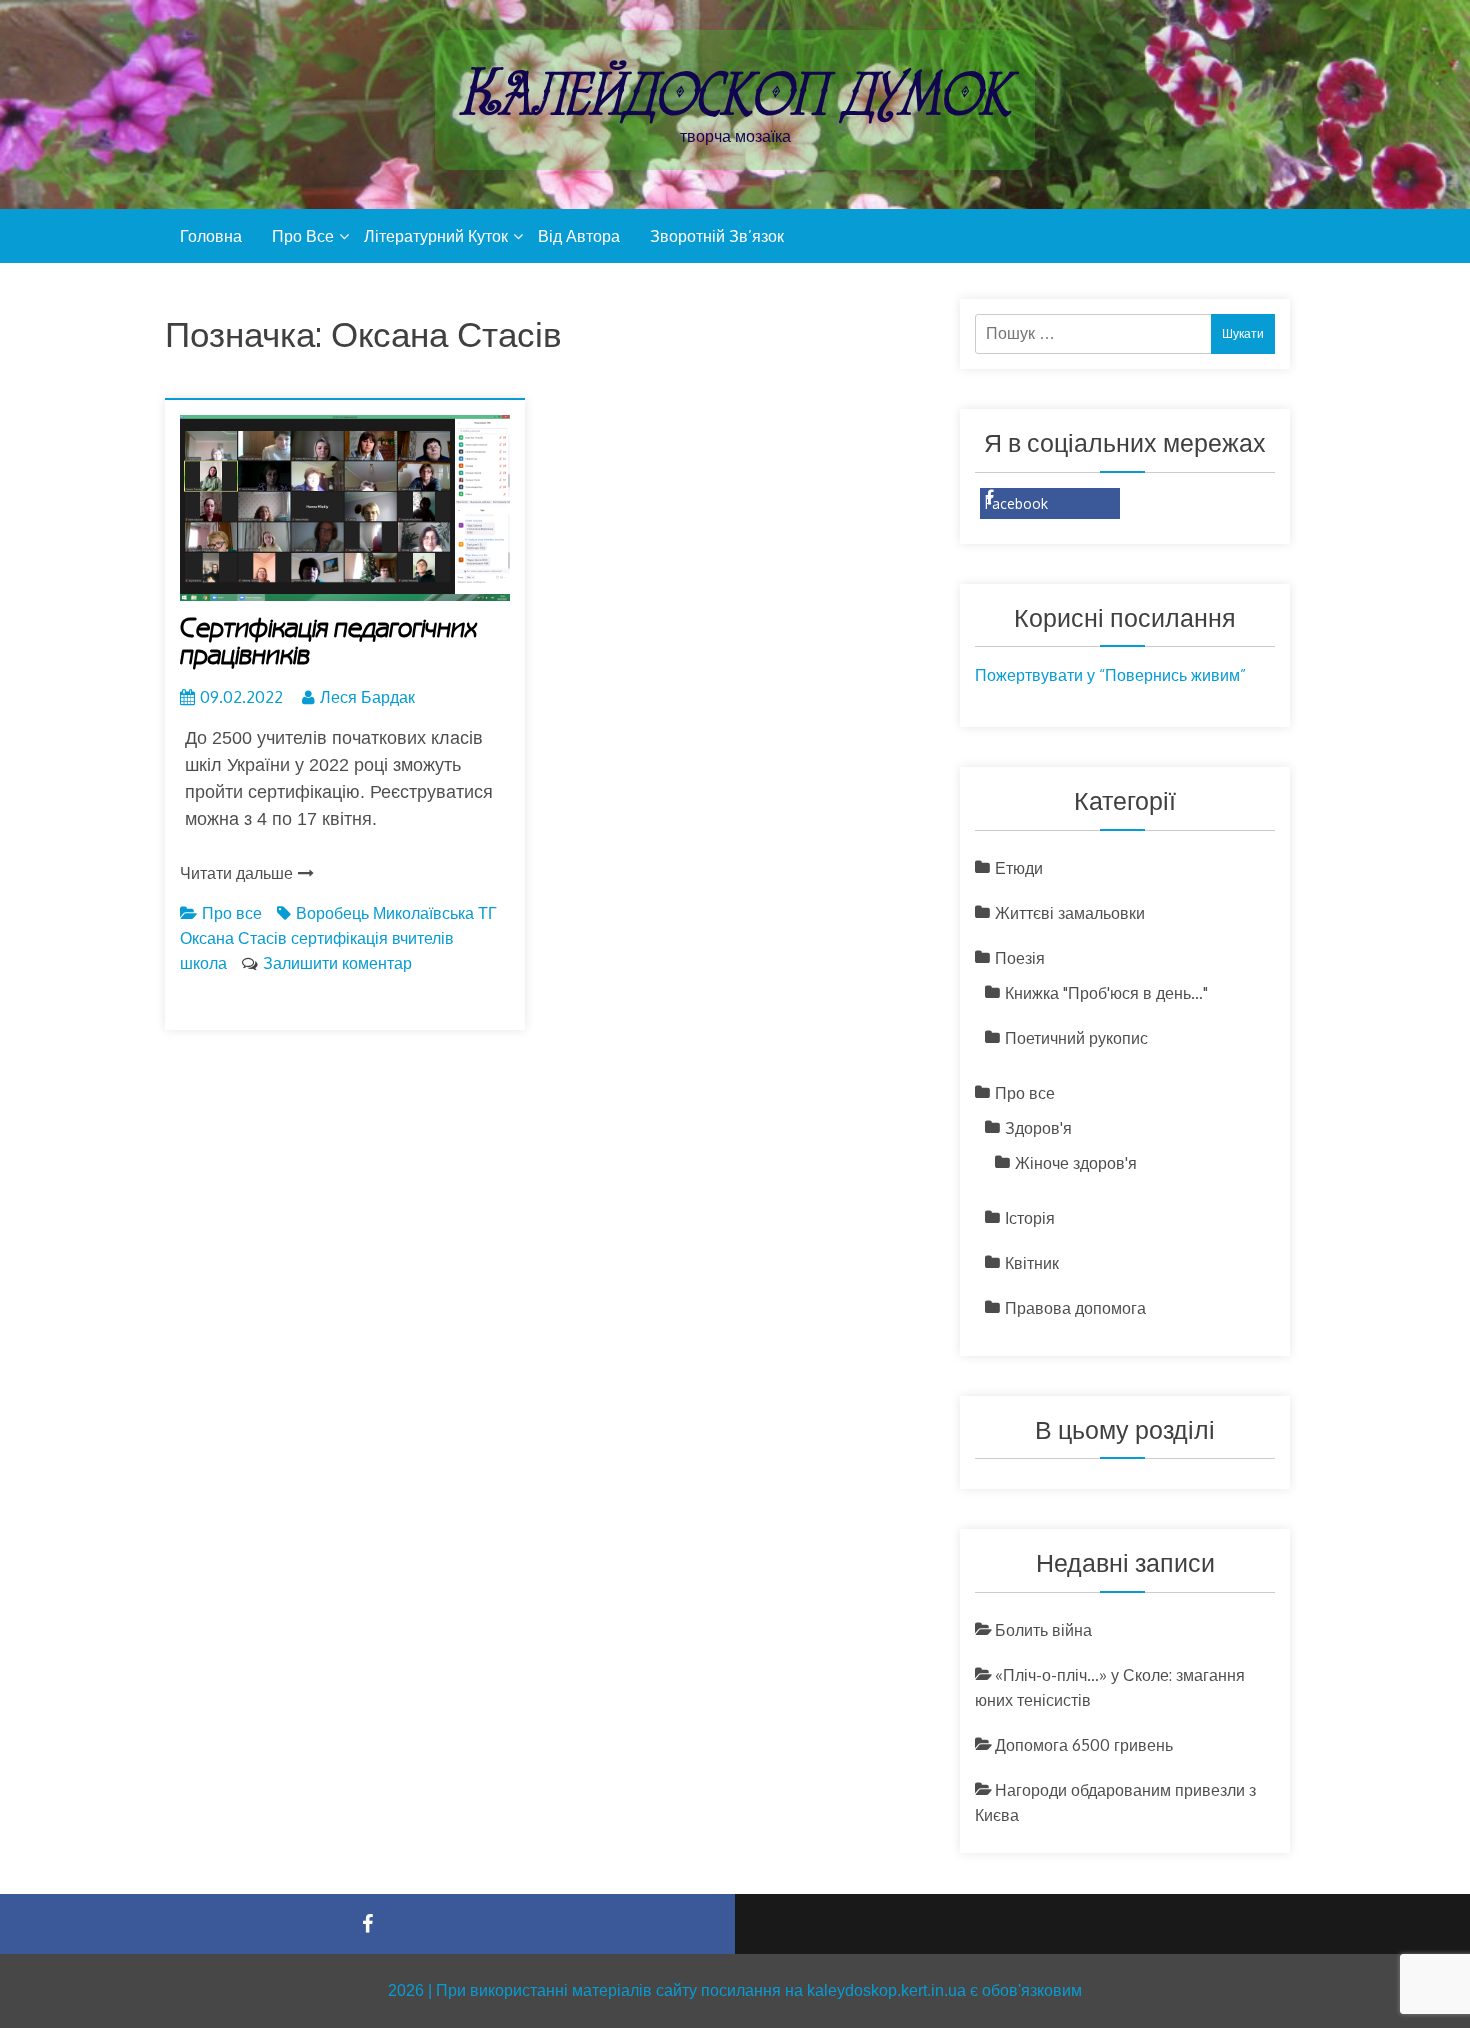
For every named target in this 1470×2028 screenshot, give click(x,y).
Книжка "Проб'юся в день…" (1106, 993)
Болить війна (1043, 1630)
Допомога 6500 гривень (1084, 1745)
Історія (1030, 1218)
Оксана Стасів (233, 938)
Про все (303, 236)
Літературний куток (436, 236)
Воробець (332, 913)
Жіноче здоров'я (1076, 1163)
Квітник (1032, 1263)
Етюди (1019, 868)
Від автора (579, 236)
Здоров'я (1038, 1128)
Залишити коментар (337, 963)
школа (203, 963)
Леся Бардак (367, 697)
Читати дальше (236, 873)
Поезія (1020, 958)
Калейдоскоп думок (735, 92)
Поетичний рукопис (1076, 1038)
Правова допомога (1075, 1308)
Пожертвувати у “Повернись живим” (1110, 675)
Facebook (1016, 503)
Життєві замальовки (1070, 913)
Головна (211, 236)
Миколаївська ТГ (435, 913)
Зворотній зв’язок (717, 236)
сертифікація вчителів (372, 938)
